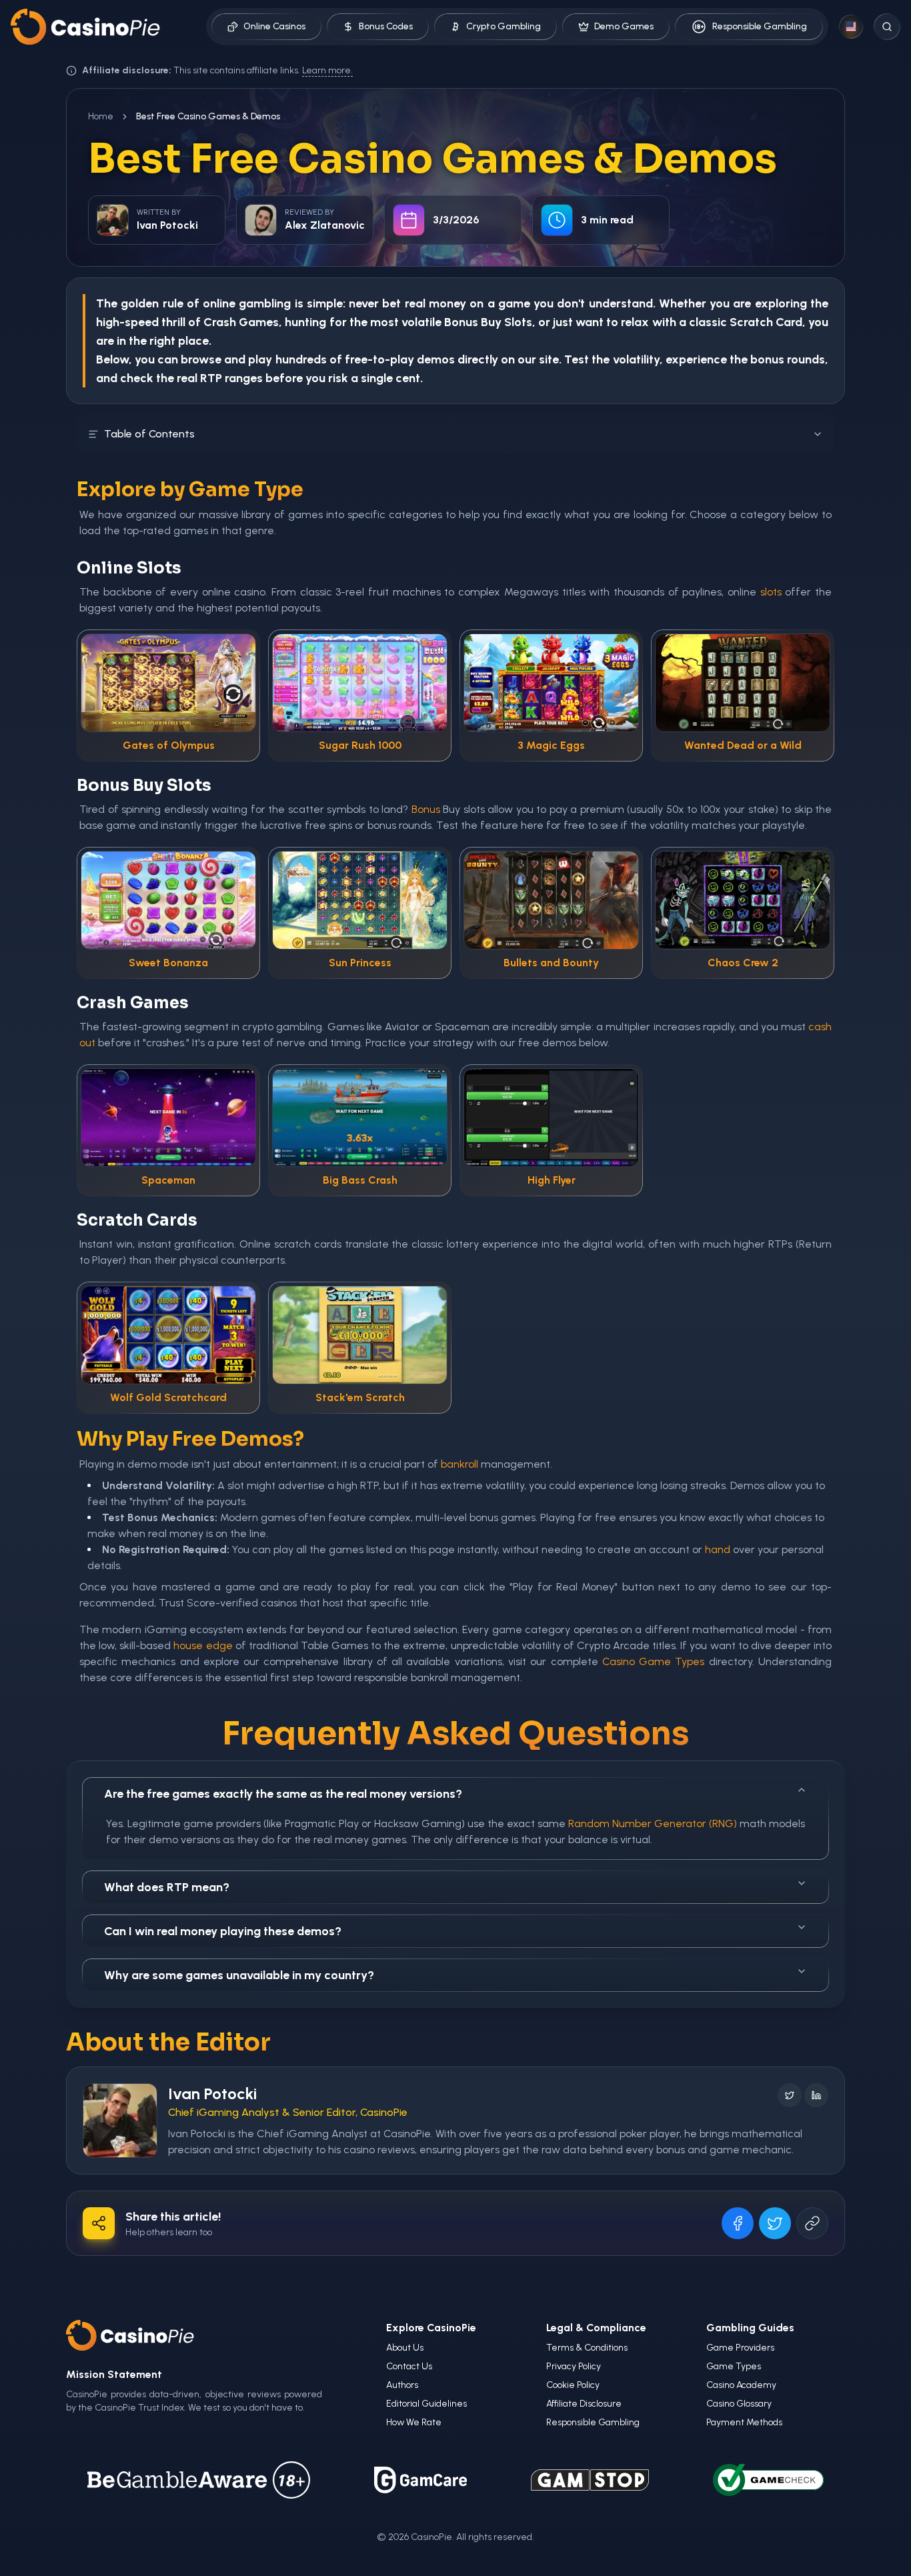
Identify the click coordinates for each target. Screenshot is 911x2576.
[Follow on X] (790, 2095)
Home (101, 116)
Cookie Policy (573, 2385)
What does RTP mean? (167, 1887)
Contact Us (409, 2366)
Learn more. (327, 70)
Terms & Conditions (587, 2348)
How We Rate (414, 2422)
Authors (402, 2385)
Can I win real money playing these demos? (223, 1931)
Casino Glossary (739, 2404)
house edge (203, 1645)
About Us (405, 2348)
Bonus (461, 322)
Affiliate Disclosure (584, 2404)
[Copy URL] (812, 2223)
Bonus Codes (386, 26)
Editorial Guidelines (426, 2404)
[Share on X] (775, 2223)
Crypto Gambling (504, 26)
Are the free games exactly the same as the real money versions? (283, 1794)
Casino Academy (741, 2385)
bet (391, 303)
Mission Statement (114, 2374)
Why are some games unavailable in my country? (239, 1975)
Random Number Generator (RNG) (653, 1823)
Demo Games (624, 26)
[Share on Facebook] (738, 2223)
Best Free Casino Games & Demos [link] (208, 116)
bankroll (460, 1464)
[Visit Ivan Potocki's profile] (120, 2121)
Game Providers (740, 2348)
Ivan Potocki (212, 2094)
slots (771, 592)
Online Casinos (274, 26)
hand (718, 1549)
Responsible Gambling (760, 26)
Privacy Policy (574, 2366)
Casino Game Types (654, 1661)
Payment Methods (744, 2422)
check (137, 378)
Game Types (734, 2366)
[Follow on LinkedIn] (816, 2095)
